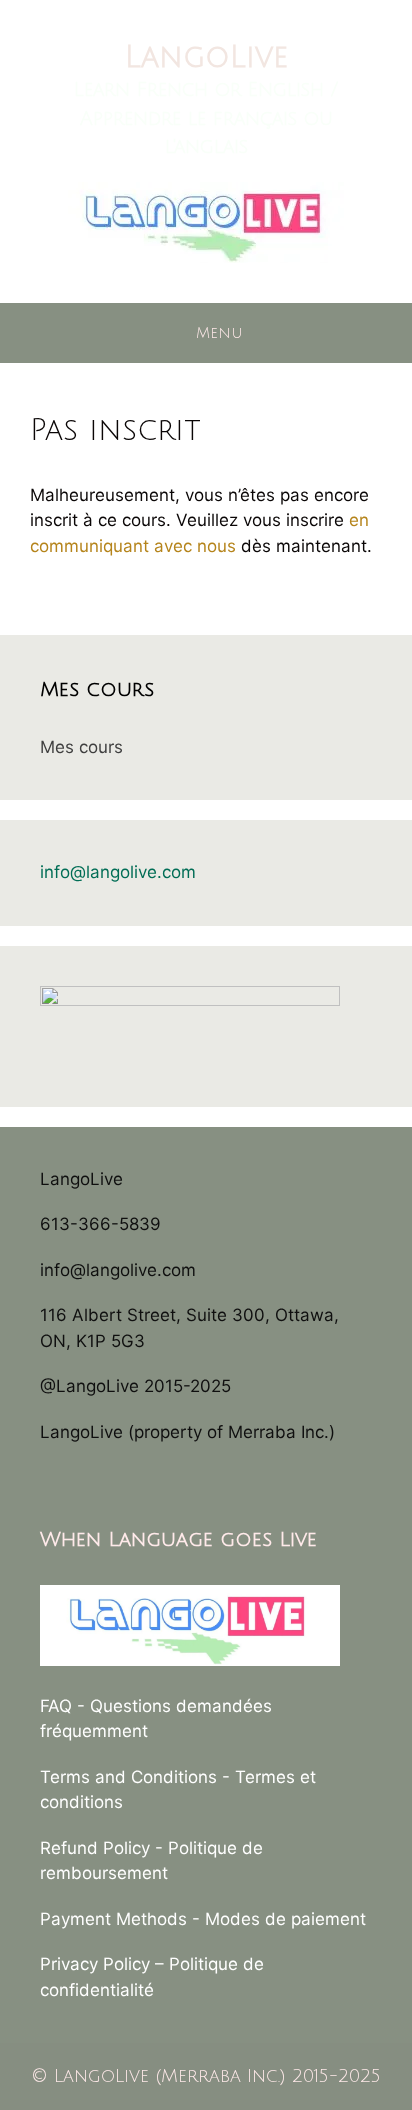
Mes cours (81, 747)
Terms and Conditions (128, 1777)
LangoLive (206, 57)
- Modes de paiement (279, 1919)
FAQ (56, 1706)
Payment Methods (113, 1919)
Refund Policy (95, 1848)
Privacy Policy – (104, 1964)
